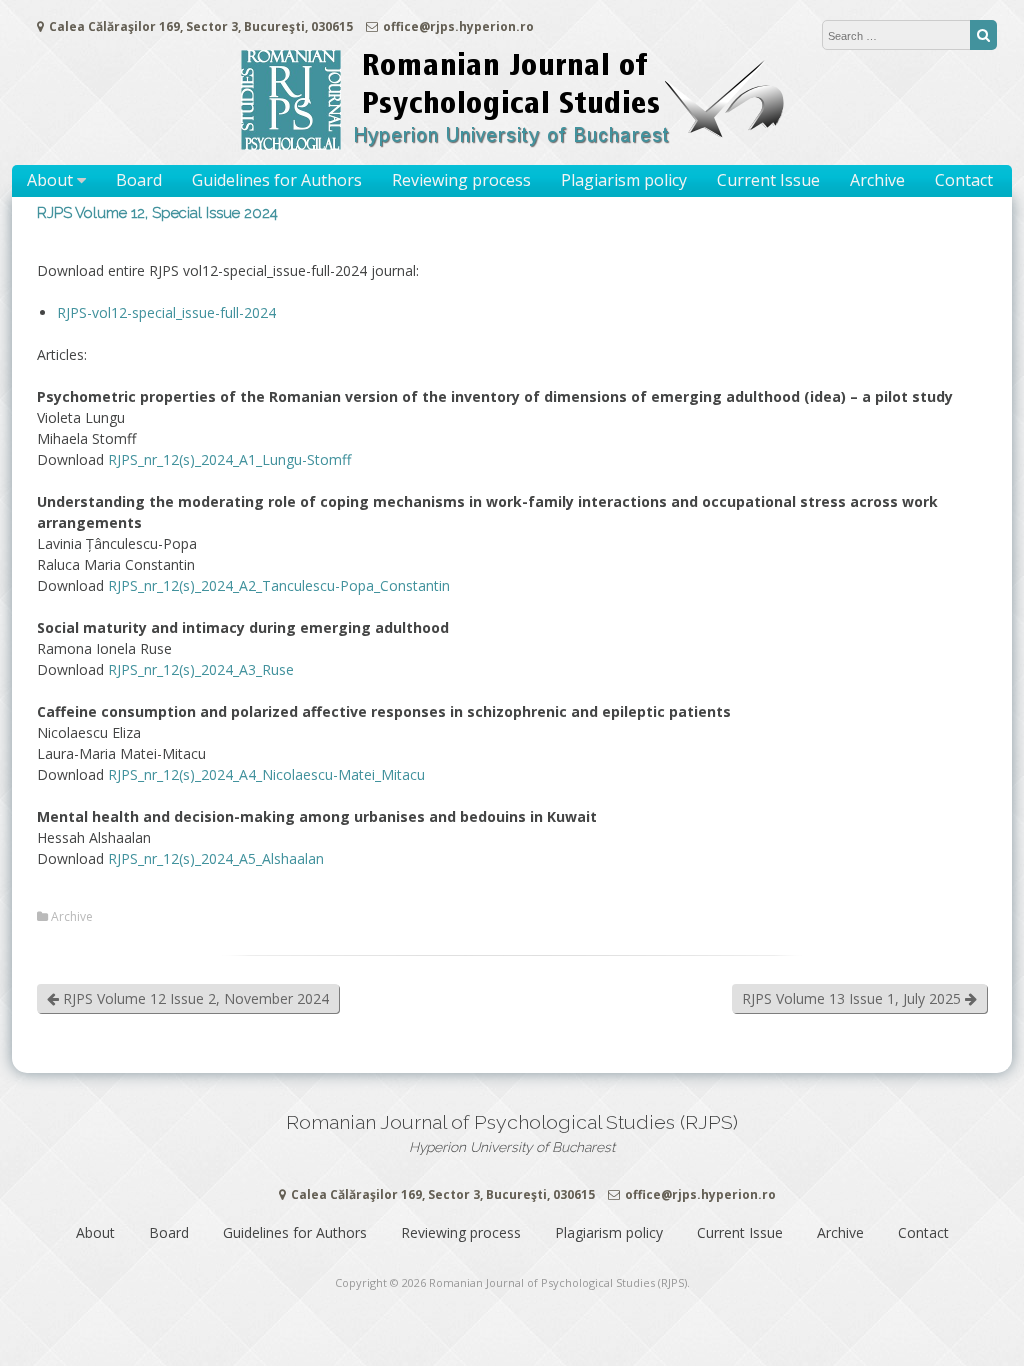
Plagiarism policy (624, 180)
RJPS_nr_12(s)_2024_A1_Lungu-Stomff (229, 459)
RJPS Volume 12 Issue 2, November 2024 (194, 998)
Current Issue (768, 180)
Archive (877, 180)
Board (139, 180)
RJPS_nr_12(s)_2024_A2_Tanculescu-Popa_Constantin (279, 585)
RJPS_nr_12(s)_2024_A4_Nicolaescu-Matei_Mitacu (266, 774)
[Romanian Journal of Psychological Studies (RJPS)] (512, 144)
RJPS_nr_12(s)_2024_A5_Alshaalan (216, 858)
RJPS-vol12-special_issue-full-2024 (166, 312)
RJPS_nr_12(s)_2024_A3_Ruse (201, 669)
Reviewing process (461, 180)
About (50, 180)
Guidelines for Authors (277, 180)
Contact (964, 180)
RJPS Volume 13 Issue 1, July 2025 (853, 998)
